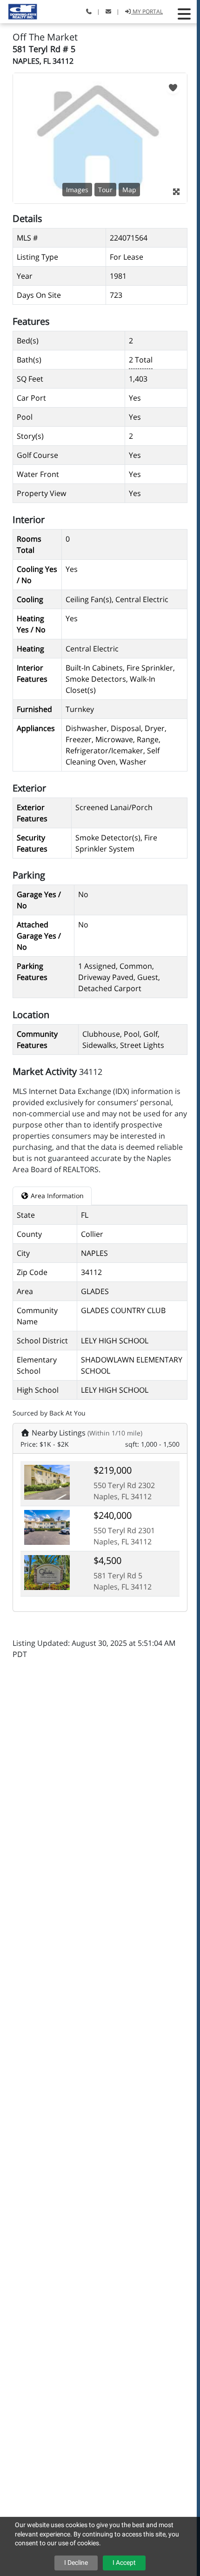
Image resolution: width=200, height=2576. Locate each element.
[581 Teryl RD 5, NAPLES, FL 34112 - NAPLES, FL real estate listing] (47, 1572)
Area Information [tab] (56, 1196)
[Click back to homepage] (19, 10)
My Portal (147, 11)
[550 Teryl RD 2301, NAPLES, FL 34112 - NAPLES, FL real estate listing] (47, 1527)
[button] (184, 14)
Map (129, 190)
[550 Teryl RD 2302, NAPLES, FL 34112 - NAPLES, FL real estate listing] (47, 1482)
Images (77, 190)
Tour (105, 190)
